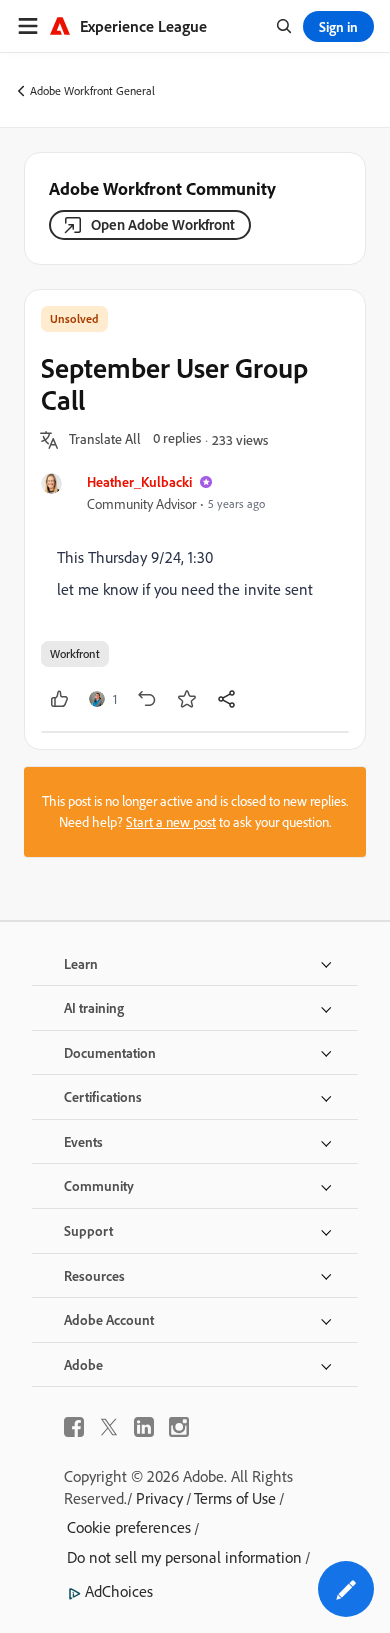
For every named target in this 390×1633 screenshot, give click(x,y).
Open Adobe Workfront (163, 224)
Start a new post (171, 822)
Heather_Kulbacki (139, 481)
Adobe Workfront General (92, 90)
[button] (105, 440)
